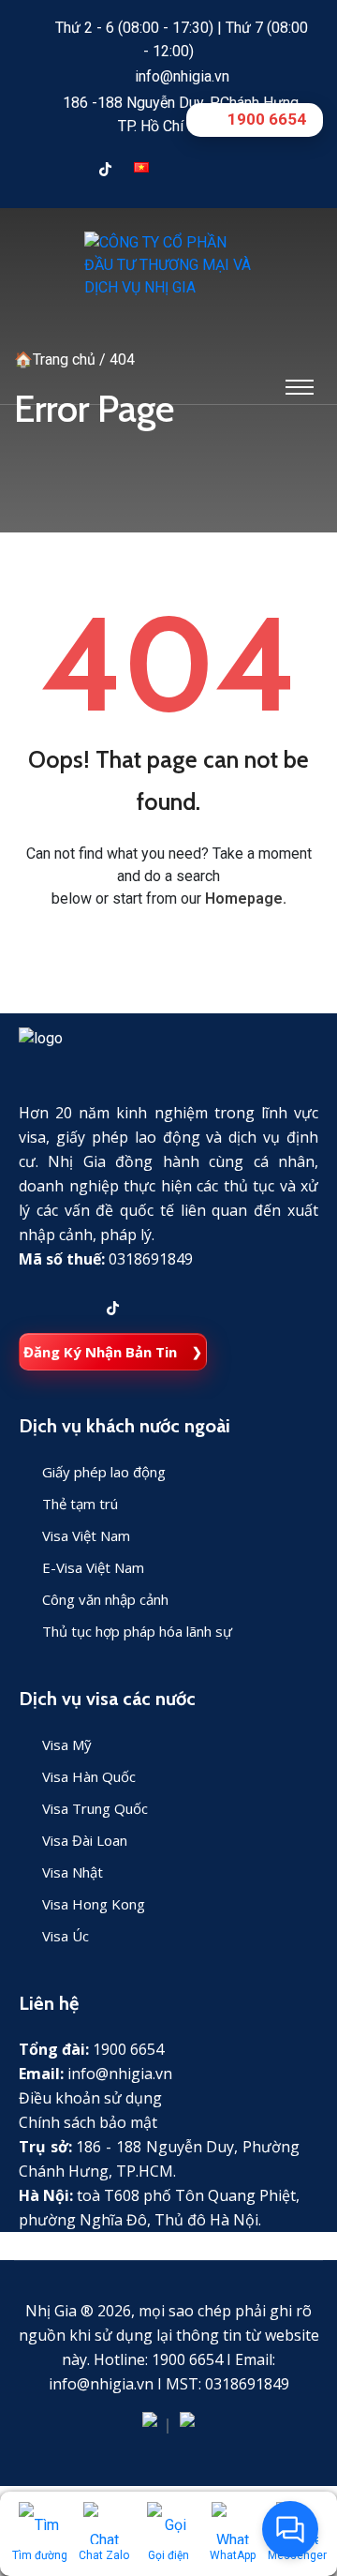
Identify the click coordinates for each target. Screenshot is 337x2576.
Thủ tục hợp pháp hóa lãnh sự (137, 1631)
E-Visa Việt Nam (93, 1567)
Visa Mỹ (67, 1745)
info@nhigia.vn (182, 76)
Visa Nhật (73, 1872)
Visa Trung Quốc (95, 1808)
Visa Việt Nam (86, 1535)
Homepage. (246, 899)
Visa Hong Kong (94, 1904)
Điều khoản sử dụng (90, 2098)
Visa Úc (66, 1936)
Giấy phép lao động (104, 1472)
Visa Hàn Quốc (89, 1776)
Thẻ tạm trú (80, 1504)
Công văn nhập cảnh (105, 1599)
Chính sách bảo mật (88, 2122)
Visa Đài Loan (85, 1840)
